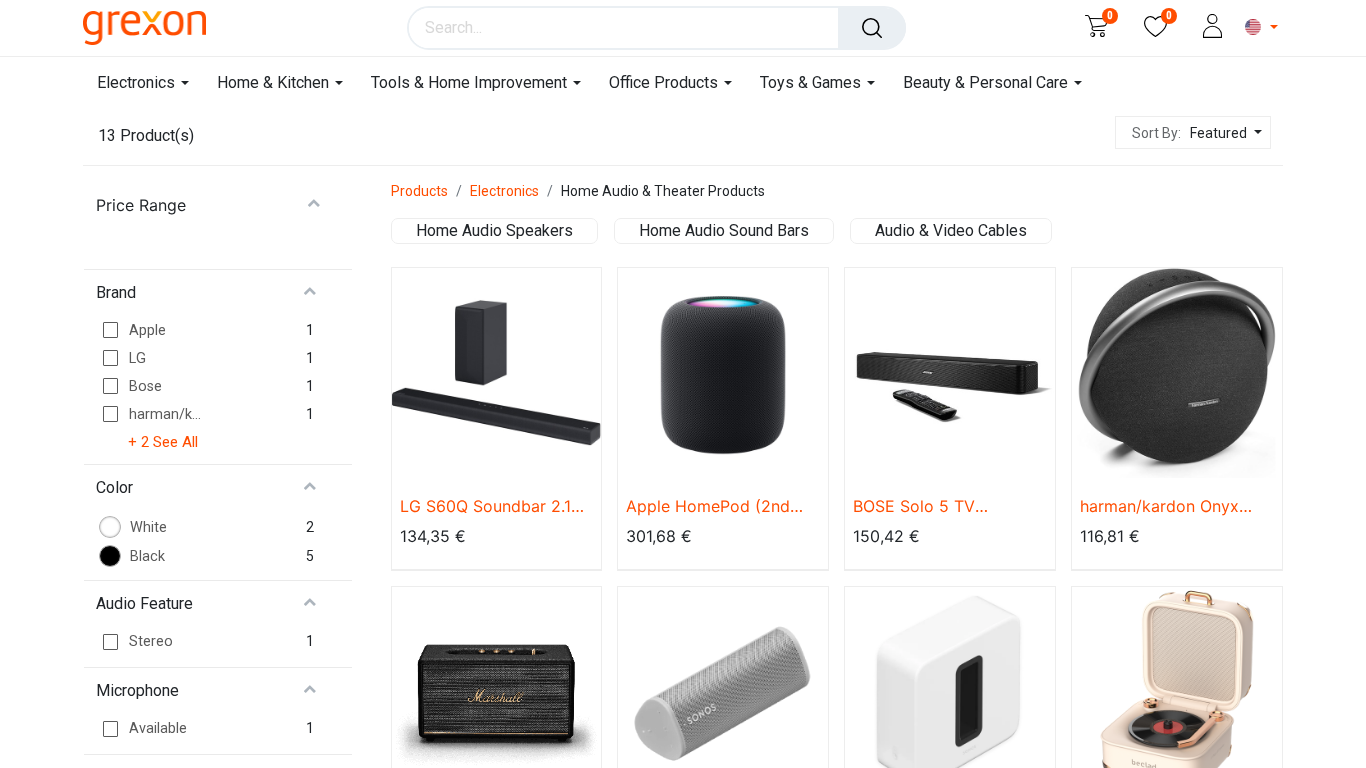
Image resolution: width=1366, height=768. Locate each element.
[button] (1223, 133)
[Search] (872, 28)
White (148, 527)
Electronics (504, 191)
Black (147, 556)
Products (419, 191)
